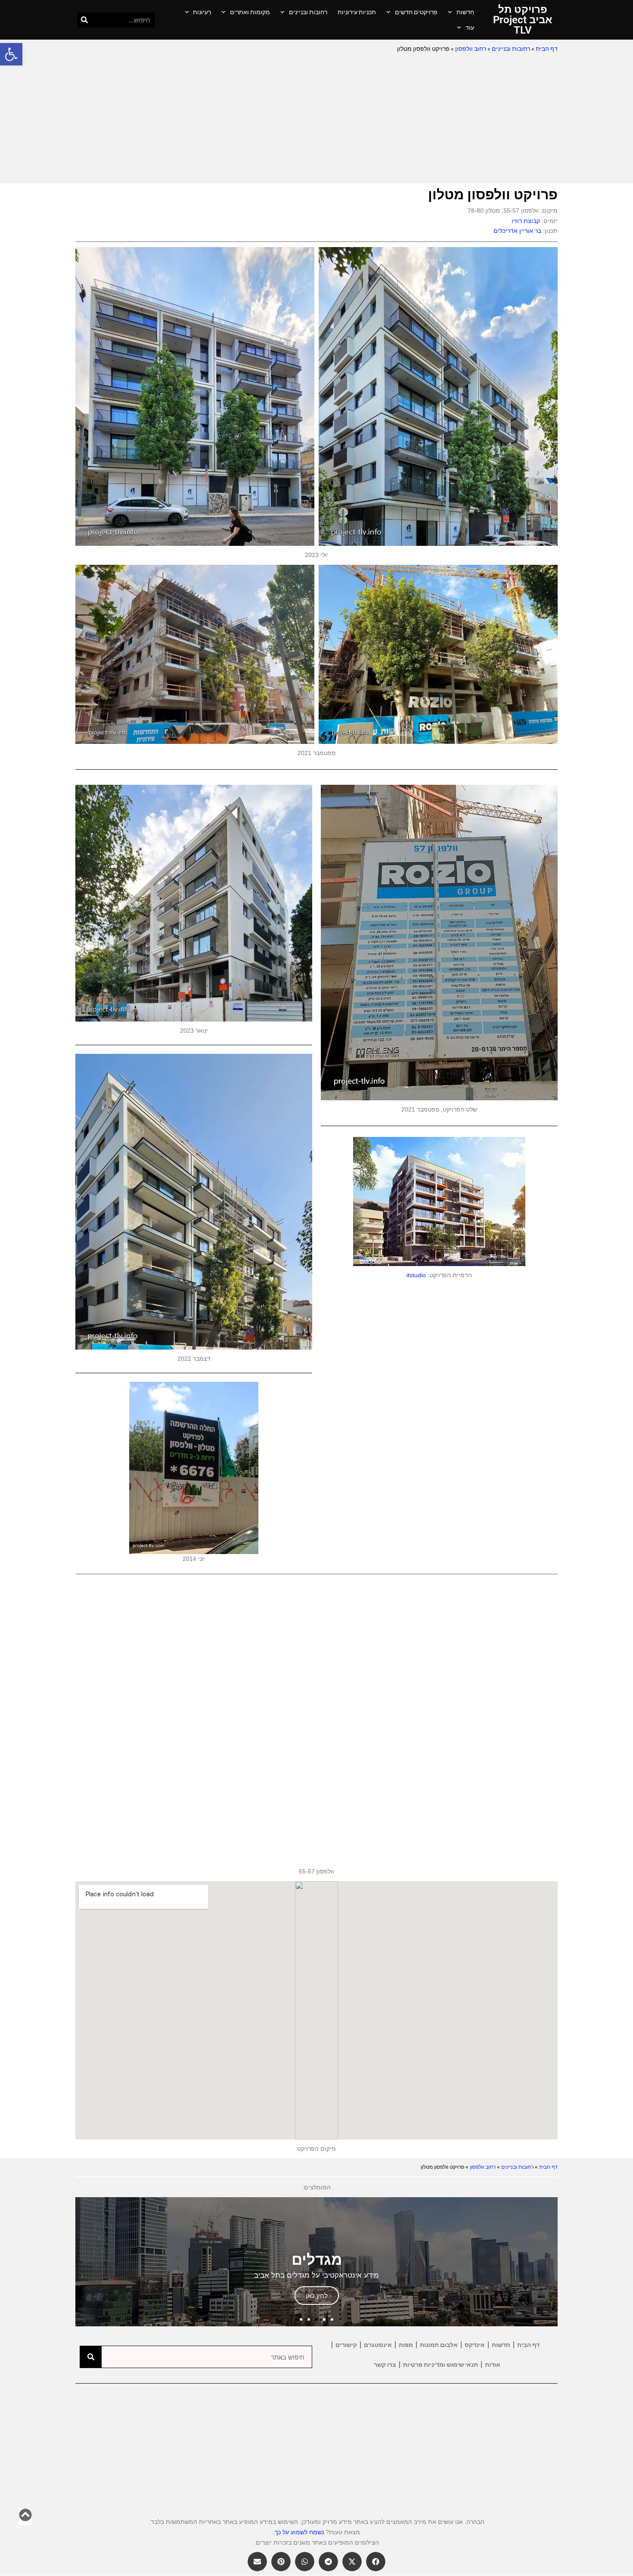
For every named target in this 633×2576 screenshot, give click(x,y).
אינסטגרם (378, 2345)
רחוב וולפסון (471, 49)
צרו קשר (385, 2365)
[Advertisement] (316, 119)
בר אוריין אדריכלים (517, 231)
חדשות (465, 12)
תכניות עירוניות (357, 12)
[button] (11, 54)
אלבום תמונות (439, 2345)
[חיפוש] (85, 20)
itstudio (416, 1275)
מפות (406, 2345)
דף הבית (547, 49)
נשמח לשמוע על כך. (298, 2532)
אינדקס (475, 2345)
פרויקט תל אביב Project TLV (523, 20)
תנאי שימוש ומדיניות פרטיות (441, 2365)
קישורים (346, 2345)
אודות (493, 2365)
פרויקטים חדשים (416, 12)
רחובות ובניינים (308, 12)
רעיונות (202, 12)
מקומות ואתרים (250, 12)
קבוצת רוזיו (526, 221)
